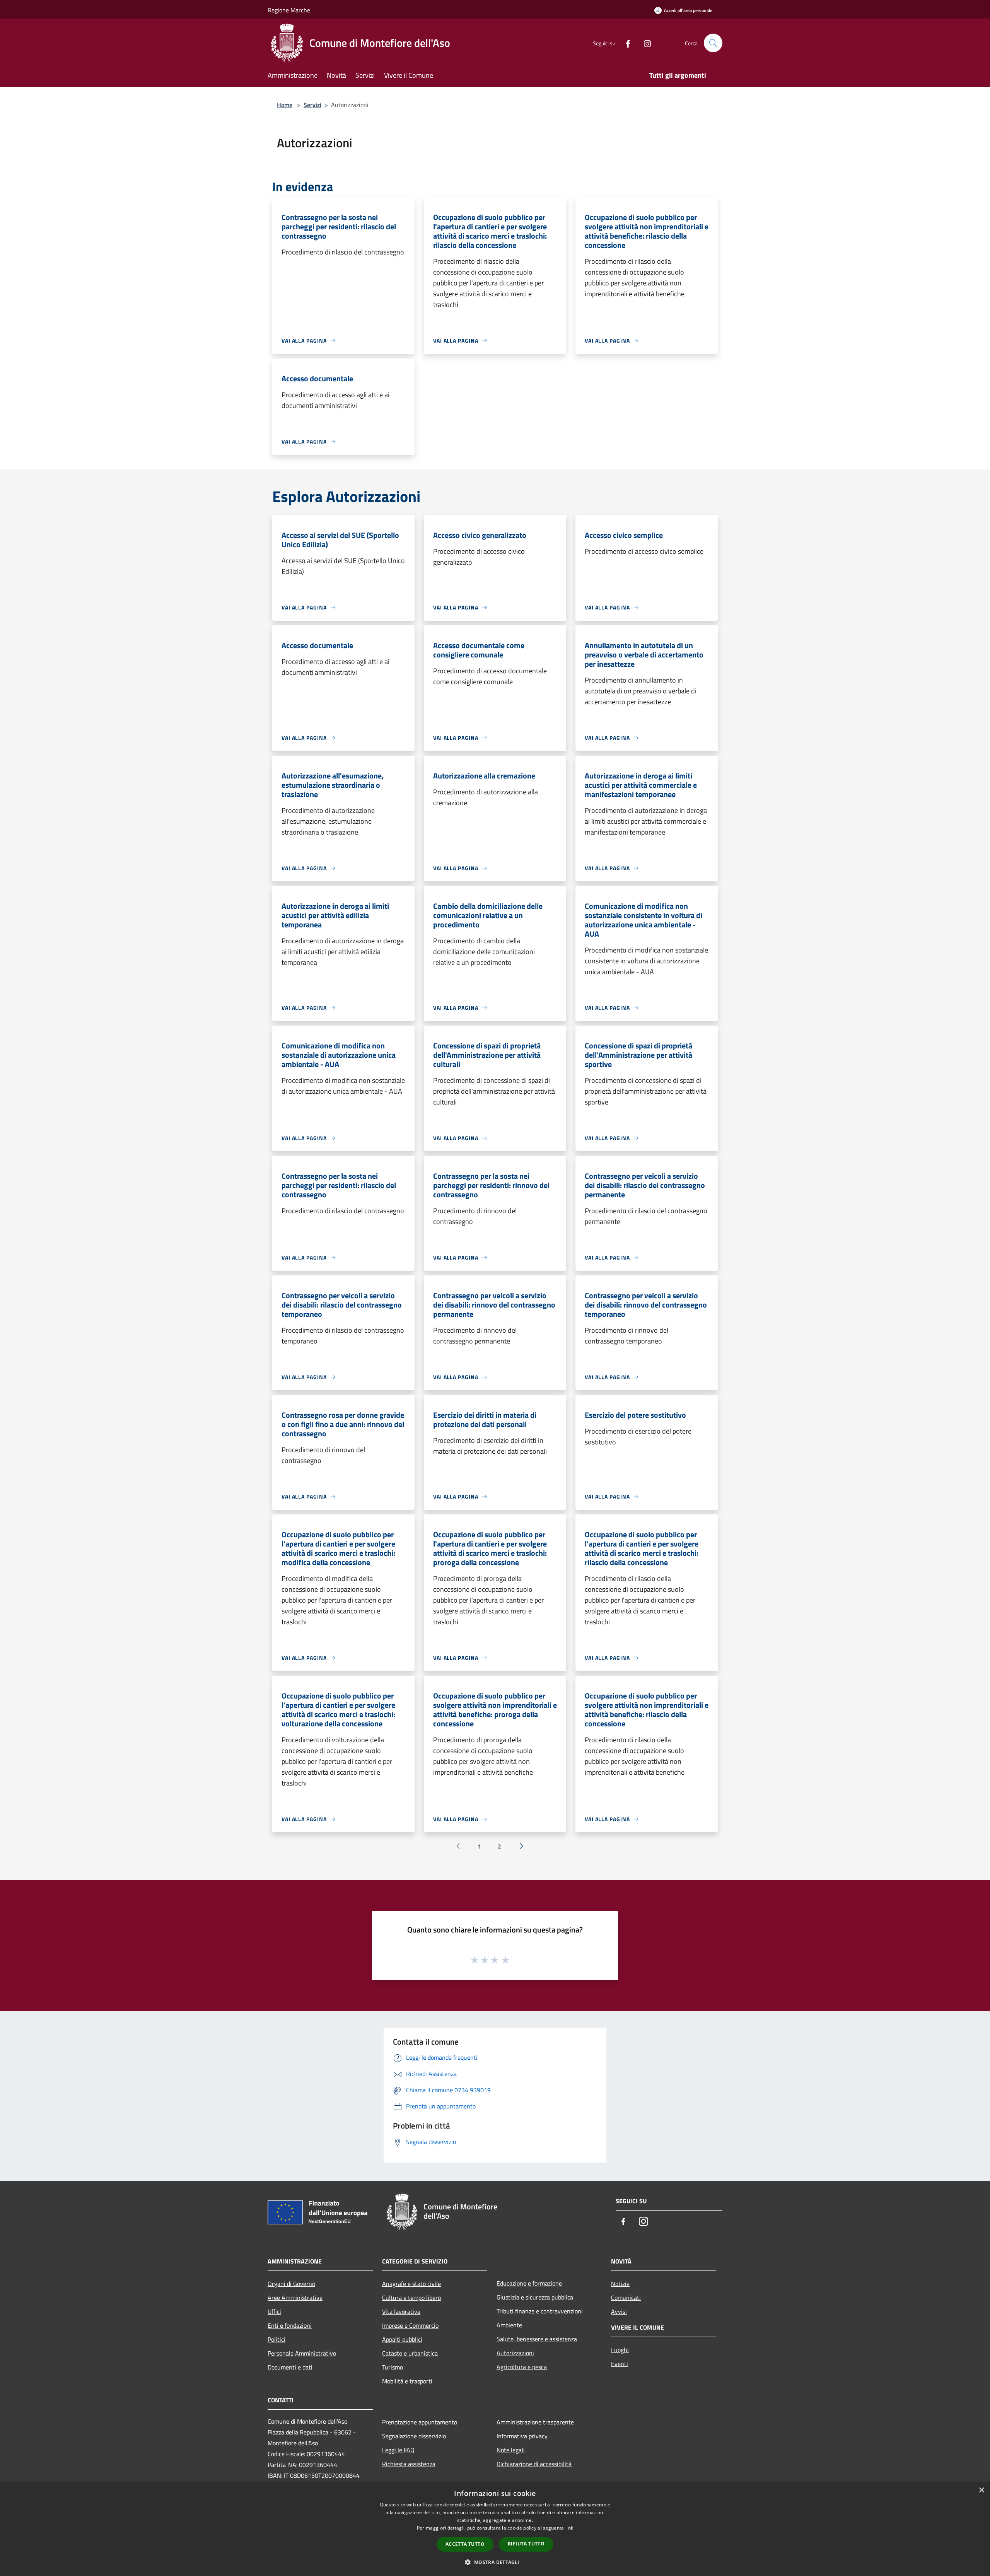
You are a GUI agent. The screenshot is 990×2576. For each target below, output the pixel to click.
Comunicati (626, 2298)
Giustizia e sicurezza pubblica (535, 2297)
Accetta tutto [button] (465, 2544)
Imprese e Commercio (410, 2325)
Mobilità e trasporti (407, 2381)
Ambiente (509, 2325)
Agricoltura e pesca (522, 2367)
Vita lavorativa (401, 2311)
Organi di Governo (291, 2284)
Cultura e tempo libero (411, 2298)
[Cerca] (713, 43)
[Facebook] (625, 43)
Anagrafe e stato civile (411, 2284)
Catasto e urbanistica (410, 2353)
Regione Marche (289, 10)
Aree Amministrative (295, 2298)
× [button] (981, 2490)
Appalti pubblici (402, 2339)
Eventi (620, 2364)
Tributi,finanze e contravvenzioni (540, 2311)
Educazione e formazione (529, 2283)
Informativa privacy (522, 2436)
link (569, 2528)
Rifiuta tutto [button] (526, 2544)
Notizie (620, 2284)
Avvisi (619, 2311)
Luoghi (620, 2350)
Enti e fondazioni (290, 2325)
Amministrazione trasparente (535, 2422)
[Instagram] (644, 43)
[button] (495, 2562)
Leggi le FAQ (398, 2450)
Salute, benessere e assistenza (537, 2339)
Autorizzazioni (515, 2353)
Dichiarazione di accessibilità (534, 2464)
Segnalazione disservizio (414, 2436)
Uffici (274, 2311)
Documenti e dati (290, 2367)
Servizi (312, 105)
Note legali (511, 2450)
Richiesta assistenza (409, 2464)
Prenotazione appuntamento (420, 2422)
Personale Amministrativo (302, 2353)
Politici (277, 2339)
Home (285, 105)
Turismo (393, 2367)
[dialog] (495, 2529)
